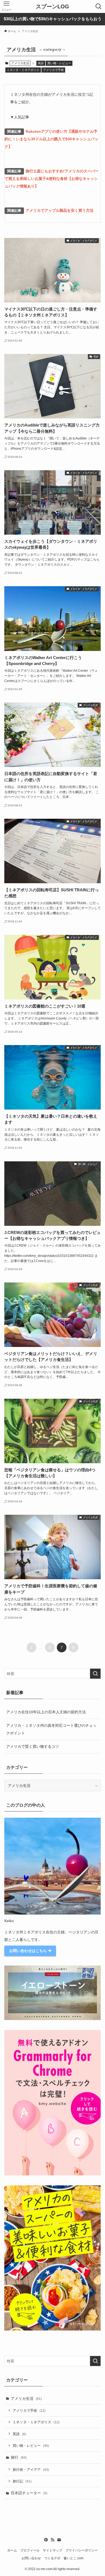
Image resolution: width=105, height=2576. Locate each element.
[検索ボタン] (99, 6)
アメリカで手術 (53, 70)
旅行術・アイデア (31, 2470)
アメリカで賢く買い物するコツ (33, 1746)
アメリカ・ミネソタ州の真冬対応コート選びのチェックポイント (51, 1729)
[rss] (52, 2540)
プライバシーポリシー (82, 2550)
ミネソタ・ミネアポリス (23, 70)
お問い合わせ (31, 2558)
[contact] (59, 2540)
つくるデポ (52, 2558)
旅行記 (22, 2481)
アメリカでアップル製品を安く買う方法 (59, 210)
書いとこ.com (73, 2558)
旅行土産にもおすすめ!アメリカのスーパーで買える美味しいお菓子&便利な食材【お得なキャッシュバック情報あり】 (52, 179)
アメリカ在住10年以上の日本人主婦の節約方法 (46, 1712)
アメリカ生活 (26, 2398)
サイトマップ (52, 2550)
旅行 (19, 2457)
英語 (41, 63)
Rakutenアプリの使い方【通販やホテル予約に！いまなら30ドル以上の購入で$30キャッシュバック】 (51, 139)
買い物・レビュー (59, 63)
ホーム (12, 2550)
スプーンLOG (52, 6)
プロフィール (30, 2550)
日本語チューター (29, 2493)
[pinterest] (46, 2540)
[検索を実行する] (95, 1674)
